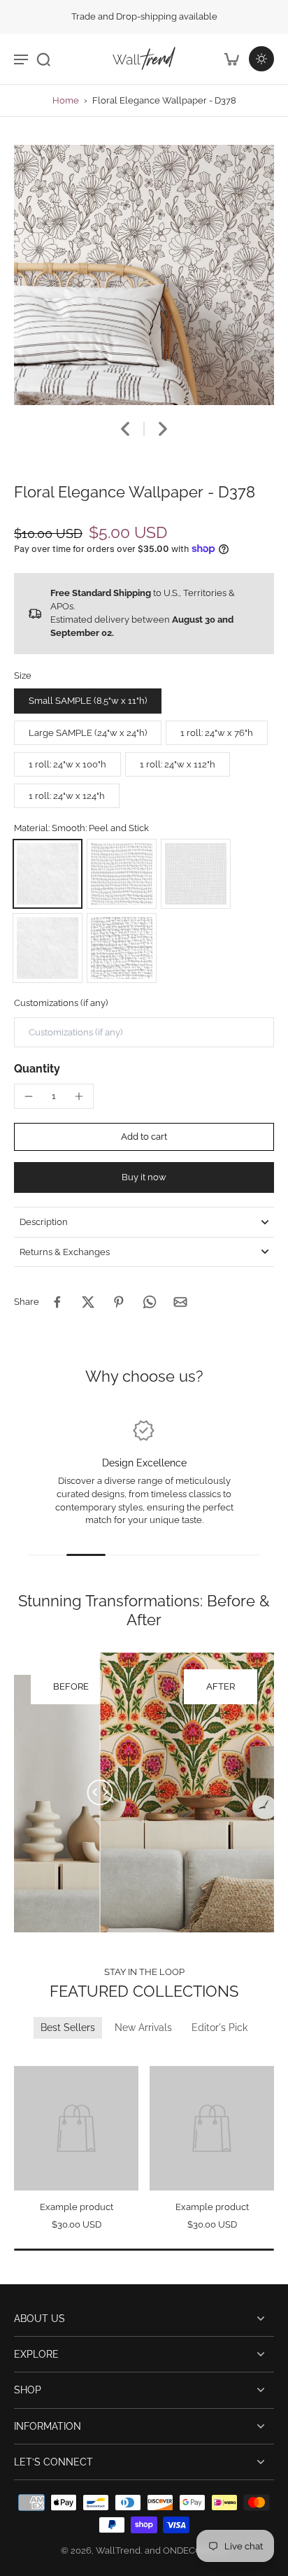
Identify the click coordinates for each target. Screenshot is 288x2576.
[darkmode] (261, 59)
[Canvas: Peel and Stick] (122, 874)
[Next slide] (163, 429)
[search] (43, 59)
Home (66, 100)
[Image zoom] (144, 275)
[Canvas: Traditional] (122, 948)
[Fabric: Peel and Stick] (196, 874)
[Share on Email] (180, 1302)
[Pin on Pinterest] (119, 1302)
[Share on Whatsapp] (150, 1302)
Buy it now (144, 1177)
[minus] (29, 1096)
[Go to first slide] (40, 2056)
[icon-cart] (231, 59)
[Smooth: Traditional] (48, 948)
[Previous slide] (23, 2056)
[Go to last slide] (125, 429)
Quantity (37, 1069)
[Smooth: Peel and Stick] (48, 874)
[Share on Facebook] (57, 1302)
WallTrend (118, 2550)
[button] (144, 1137)
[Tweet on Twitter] (88, 1302)
